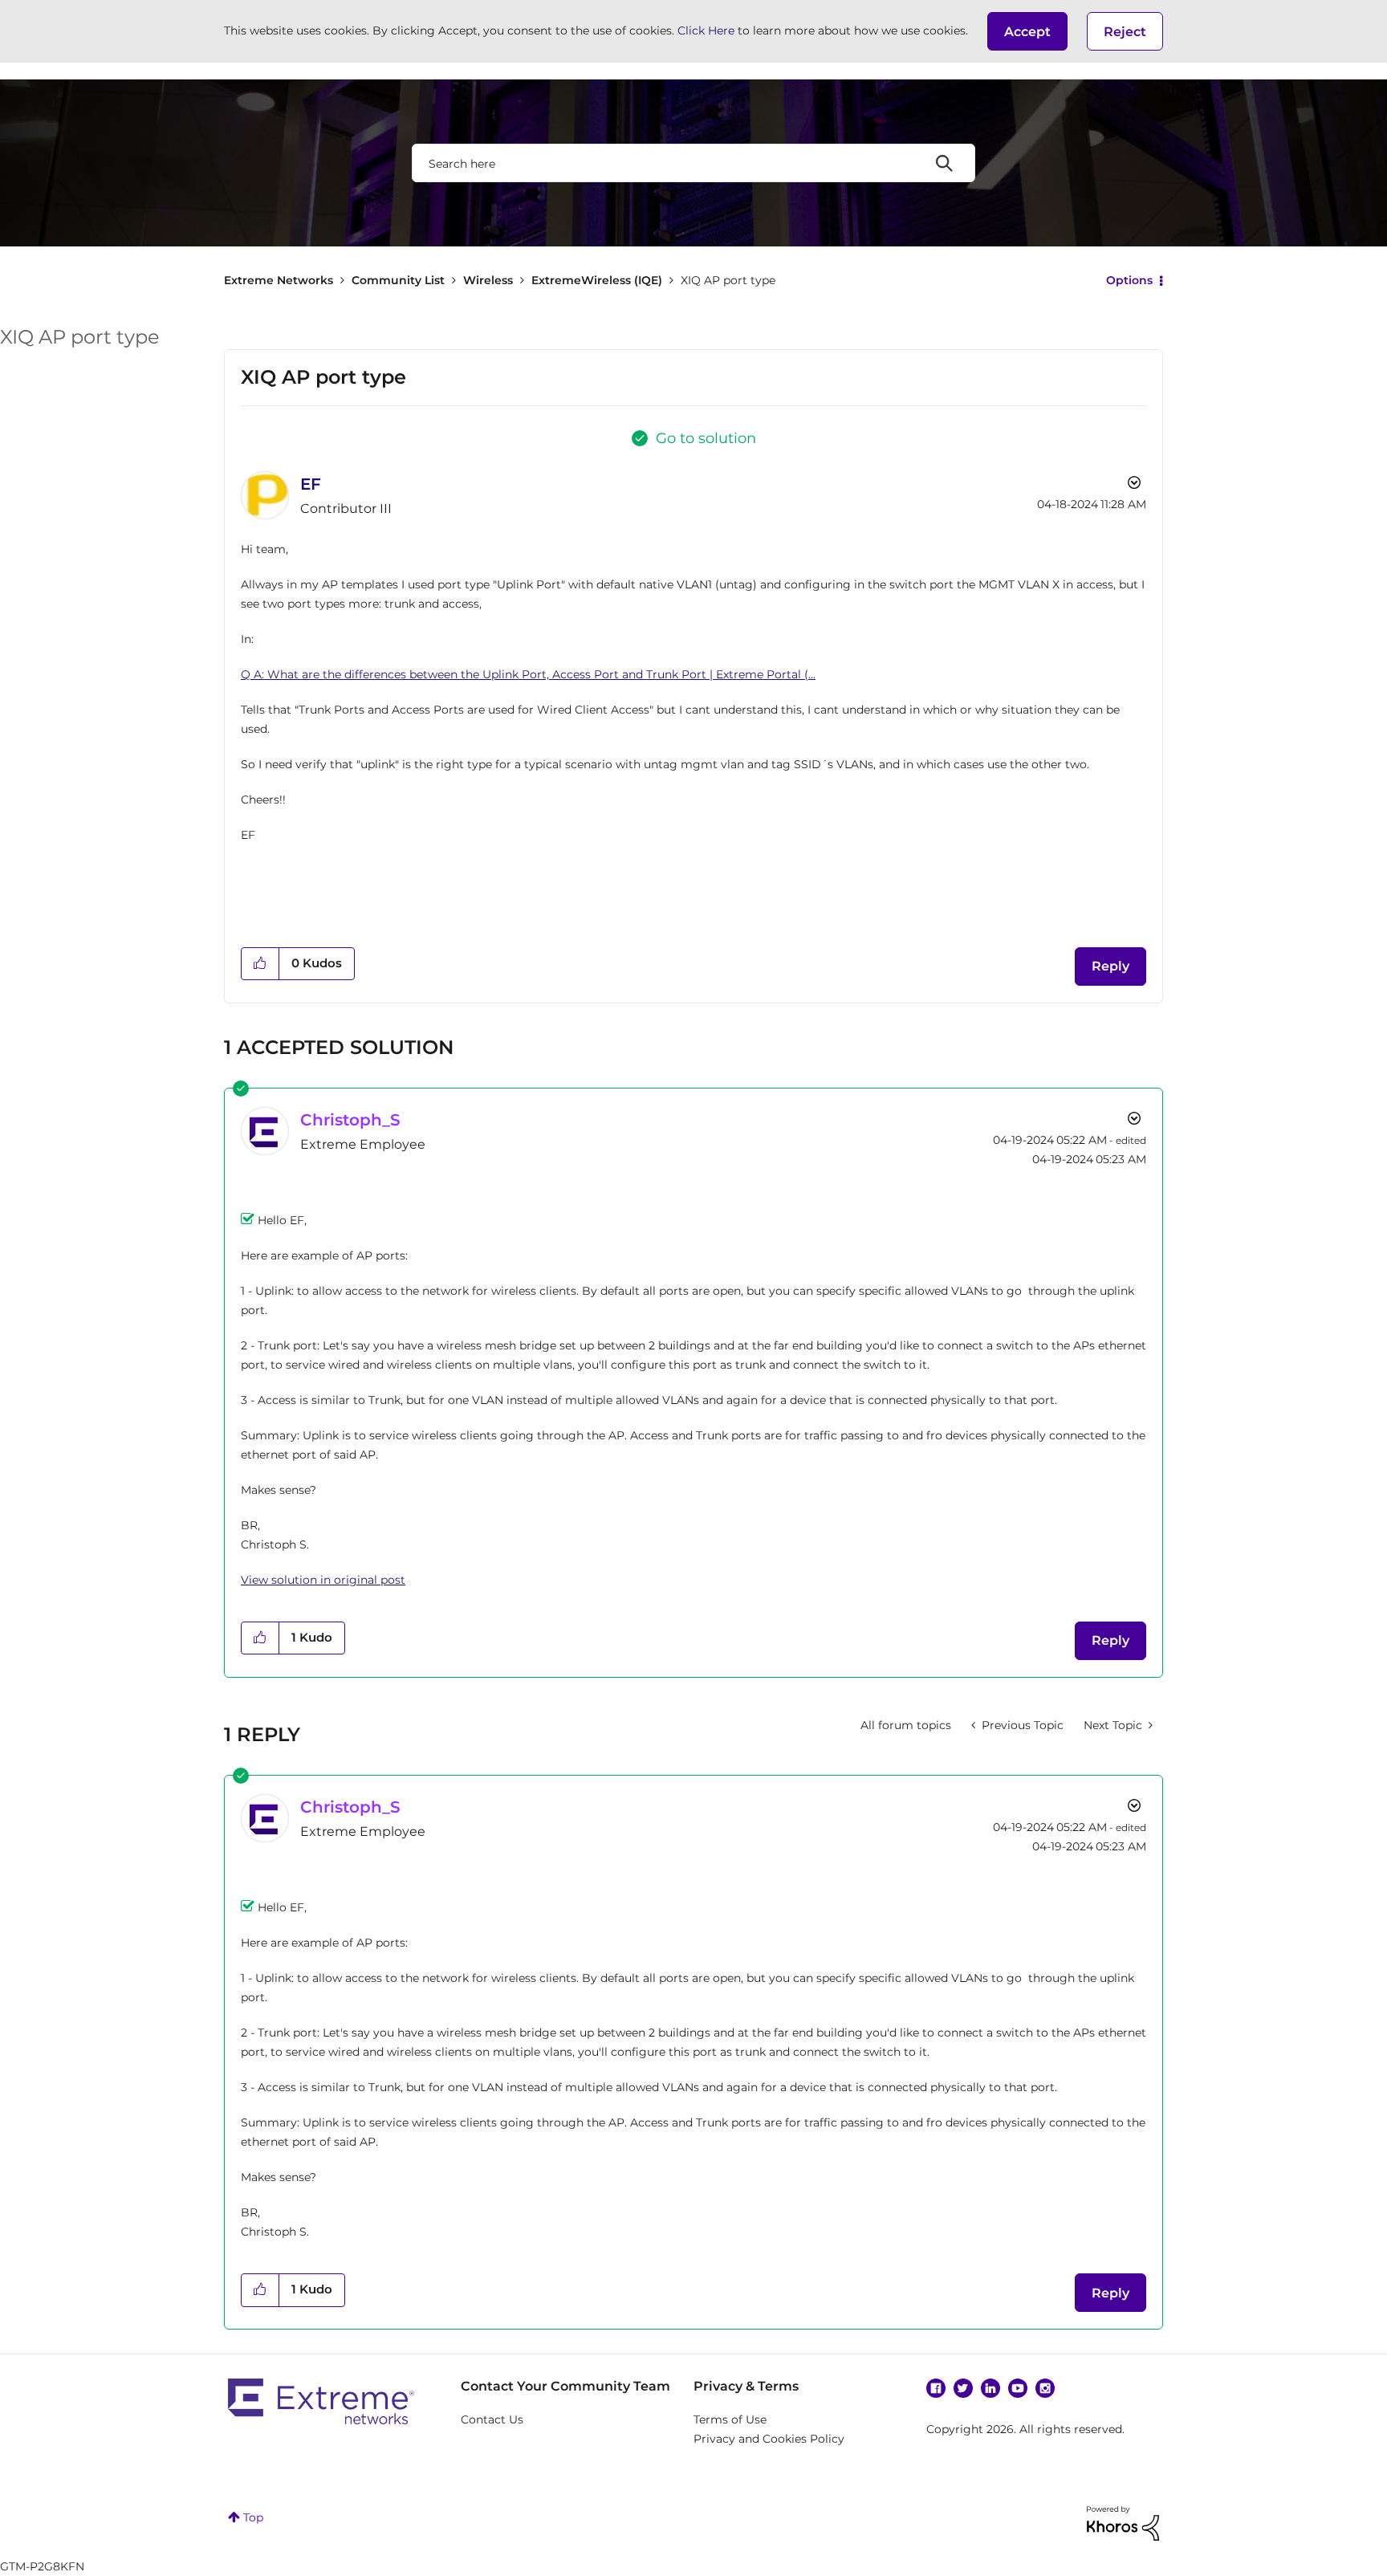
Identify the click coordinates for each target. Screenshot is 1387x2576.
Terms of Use (730, 2419)
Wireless (488, 280)
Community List (398, 280)
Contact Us (492, 2419)
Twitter (963, 2388)
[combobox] (693, 163)
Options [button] (1129, 280)
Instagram (1045, 2388)
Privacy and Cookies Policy (769, 2439)
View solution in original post (323, 1580)
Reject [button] (1125, 32)
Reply (1110, 966)
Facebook (936, 2388)
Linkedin (990, 2388)
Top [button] (253, 2517)
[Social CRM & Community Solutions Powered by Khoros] (1123, 2522)
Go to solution (706, 438)
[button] (1027, 31)
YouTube (1018, 2388)
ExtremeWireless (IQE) (597, 280)
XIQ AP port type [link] (728, 280)
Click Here (706, 31)
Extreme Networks (279, 280)
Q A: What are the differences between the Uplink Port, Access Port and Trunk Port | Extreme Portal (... (528, 674)
